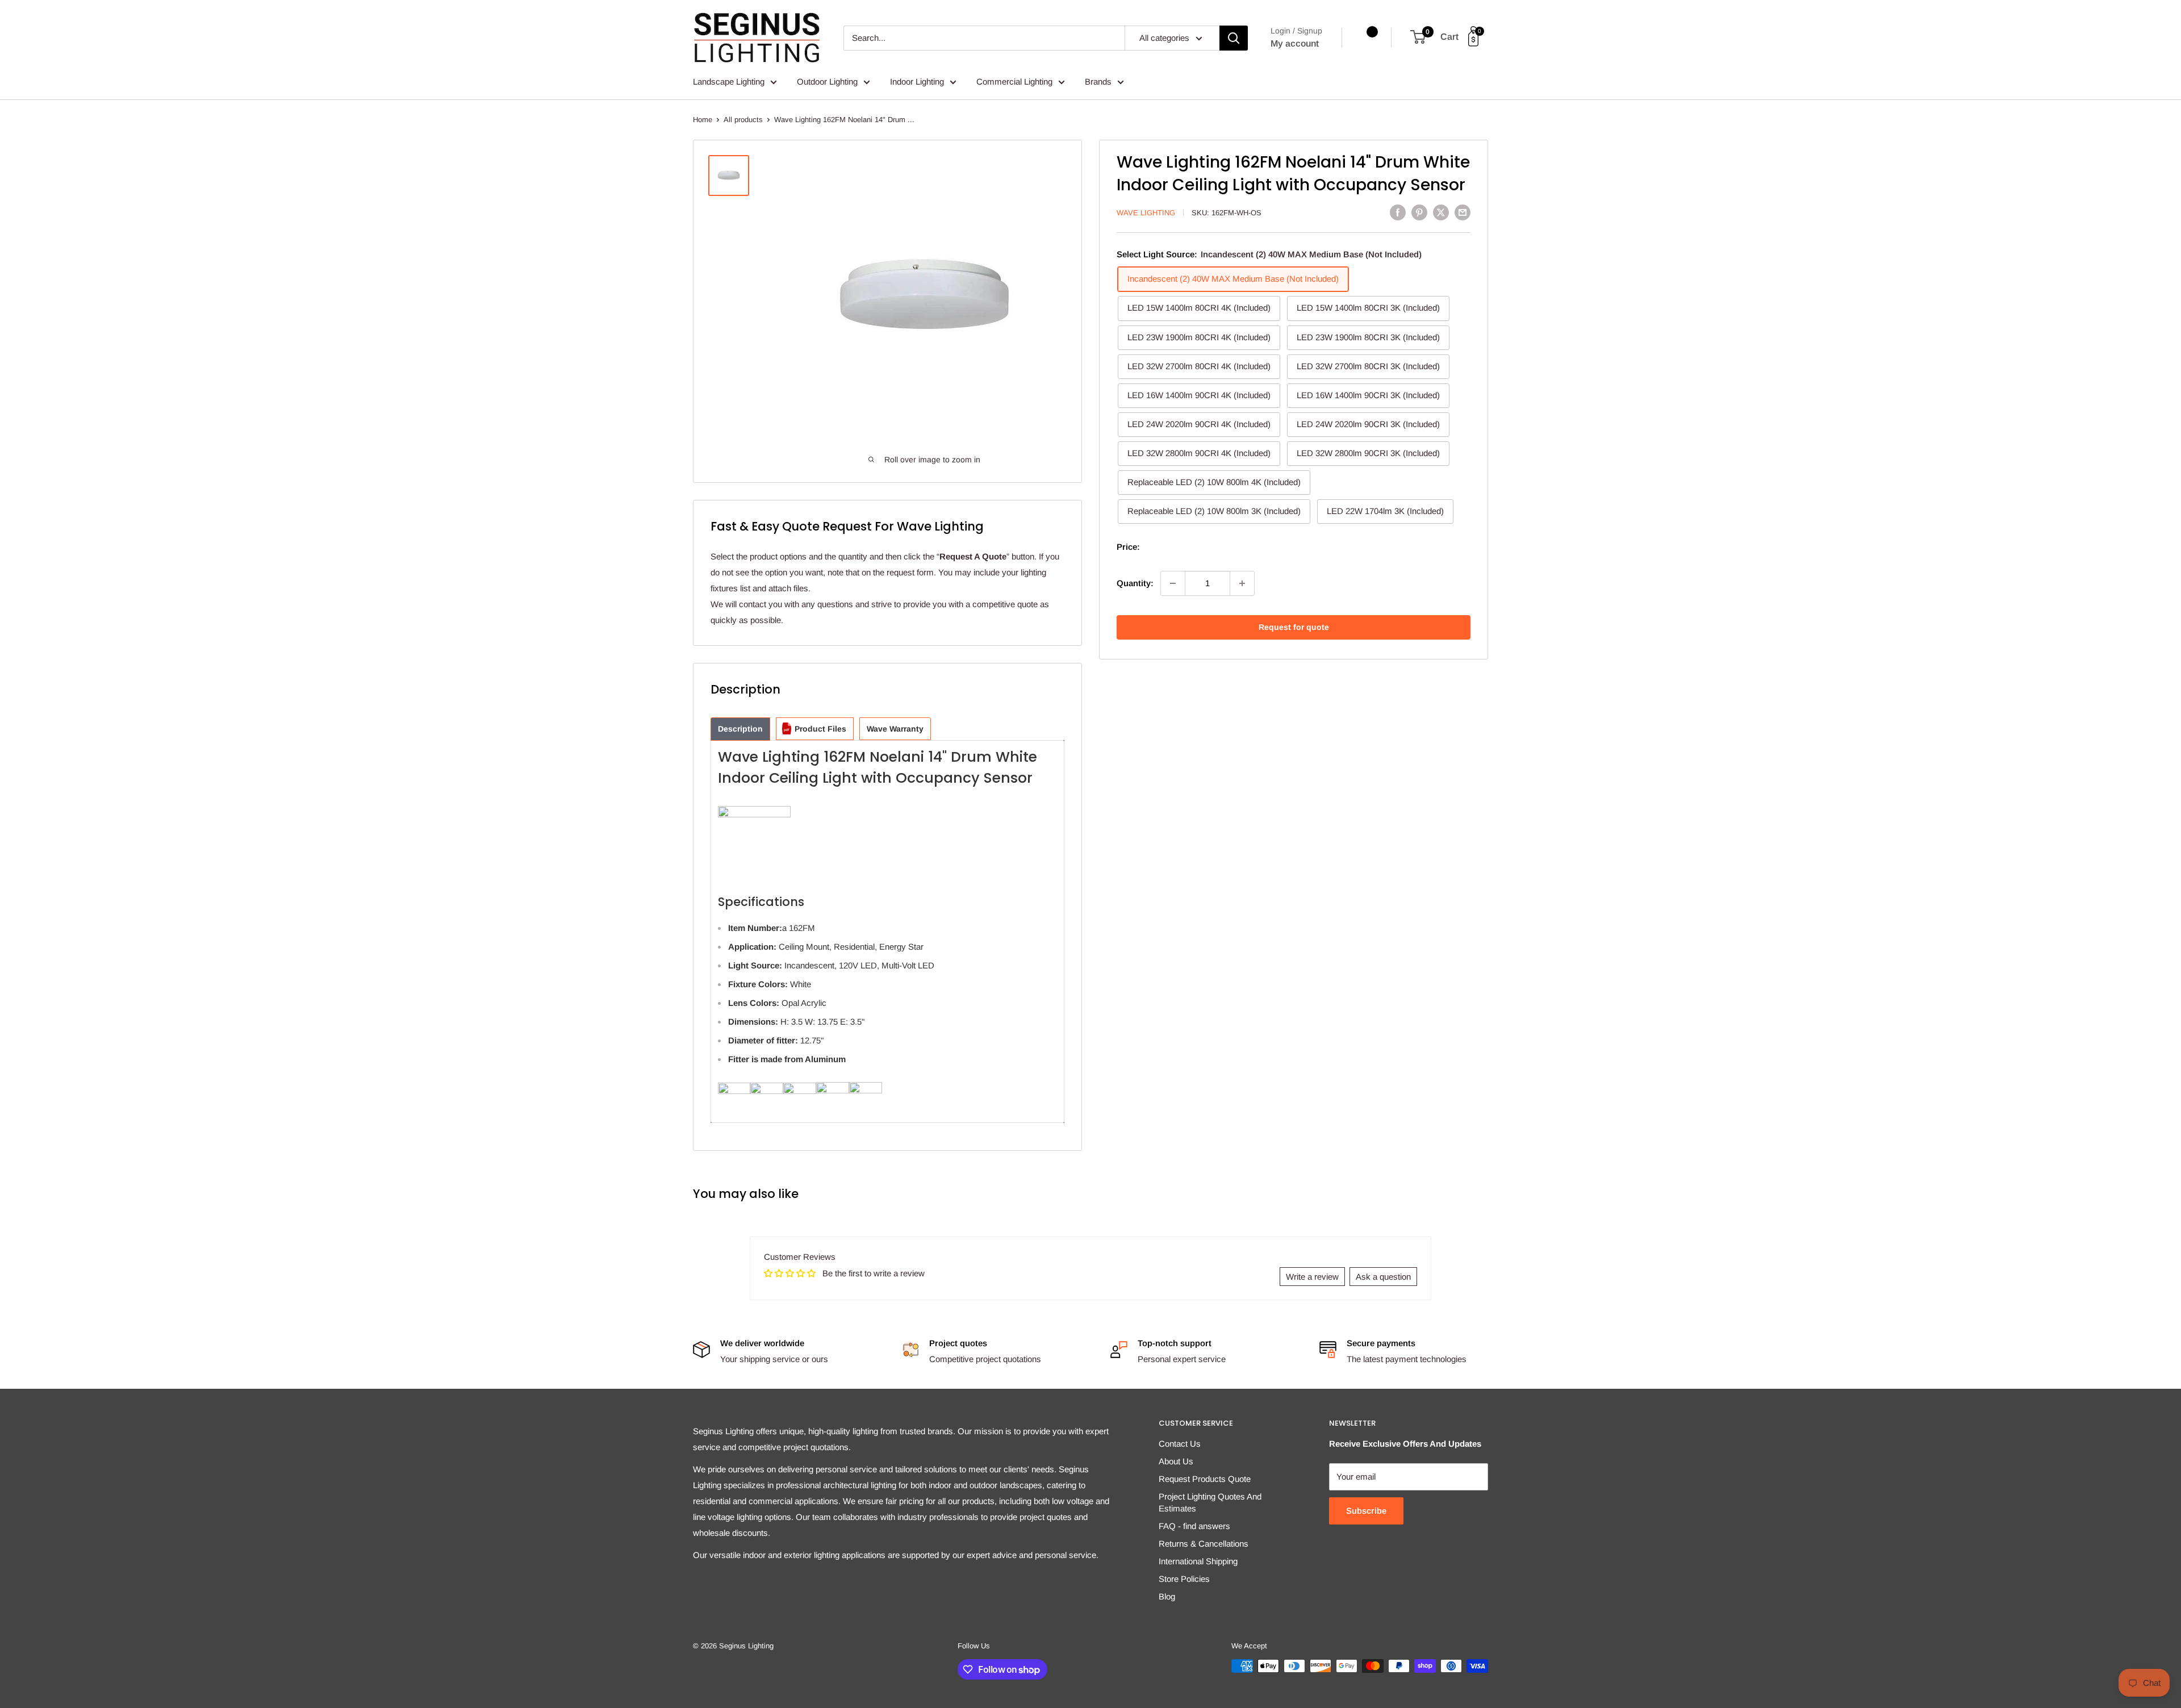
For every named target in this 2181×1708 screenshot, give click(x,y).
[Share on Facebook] (1398, 212)
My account (1295, 43)
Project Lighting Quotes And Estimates (1210, 1502)
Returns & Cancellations (1204, 1544)
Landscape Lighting (729, 82)
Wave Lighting (1146, 213)
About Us (1176, 1461)
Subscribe (1366, 1511)
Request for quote (1294, 627)
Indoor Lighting (917, 82)
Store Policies (1184, 1579)
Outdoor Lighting (827, 82)
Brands (1098, 82)
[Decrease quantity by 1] (1173, 583)
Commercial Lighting (1014, 82)
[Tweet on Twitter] (1441, 212)
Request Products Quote (1205, 1479)
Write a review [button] (1312, 1277)
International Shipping (1198, 1561)
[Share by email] (1463, 212)
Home (703, 120)
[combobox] (984, 38)
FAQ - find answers (1194, 1526)
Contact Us (1180, 1444)
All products (743, 120)
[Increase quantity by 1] (1242, 583)
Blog (1167, 1596)
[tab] (740, 729)
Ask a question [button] (1383, 1277)
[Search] (1234, 38)
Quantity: (1135, 583)
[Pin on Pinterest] (1419, 212)
